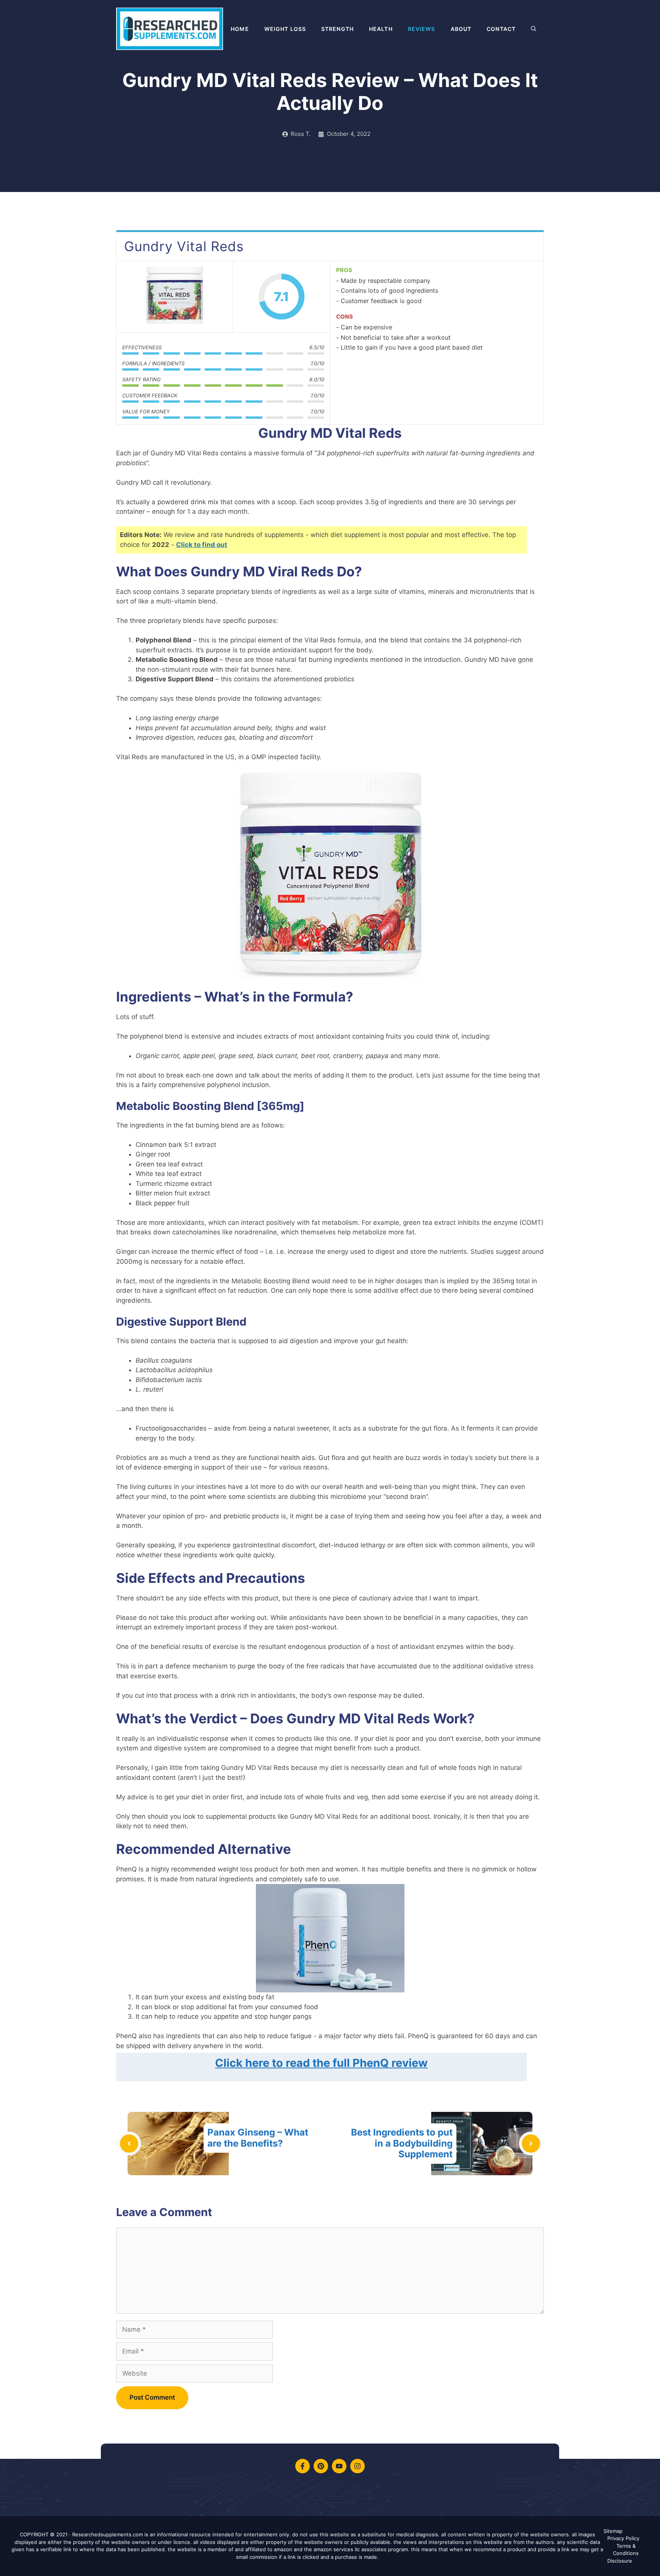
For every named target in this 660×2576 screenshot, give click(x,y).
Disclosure (620, 2561)
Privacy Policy (623, 2538)
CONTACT (501, 29)
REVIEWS (422, 29)
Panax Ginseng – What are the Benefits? (258, 2138)
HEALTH (381, 29)
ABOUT (461, 29)
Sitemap (613, 2531)
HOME (240, 29)
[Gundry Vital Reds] (175, 297)
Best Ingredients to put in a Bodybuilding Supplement (402, 2143)
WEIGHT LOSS (285, 29)
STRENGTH (337, 29)
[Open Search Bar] (534, 29)
